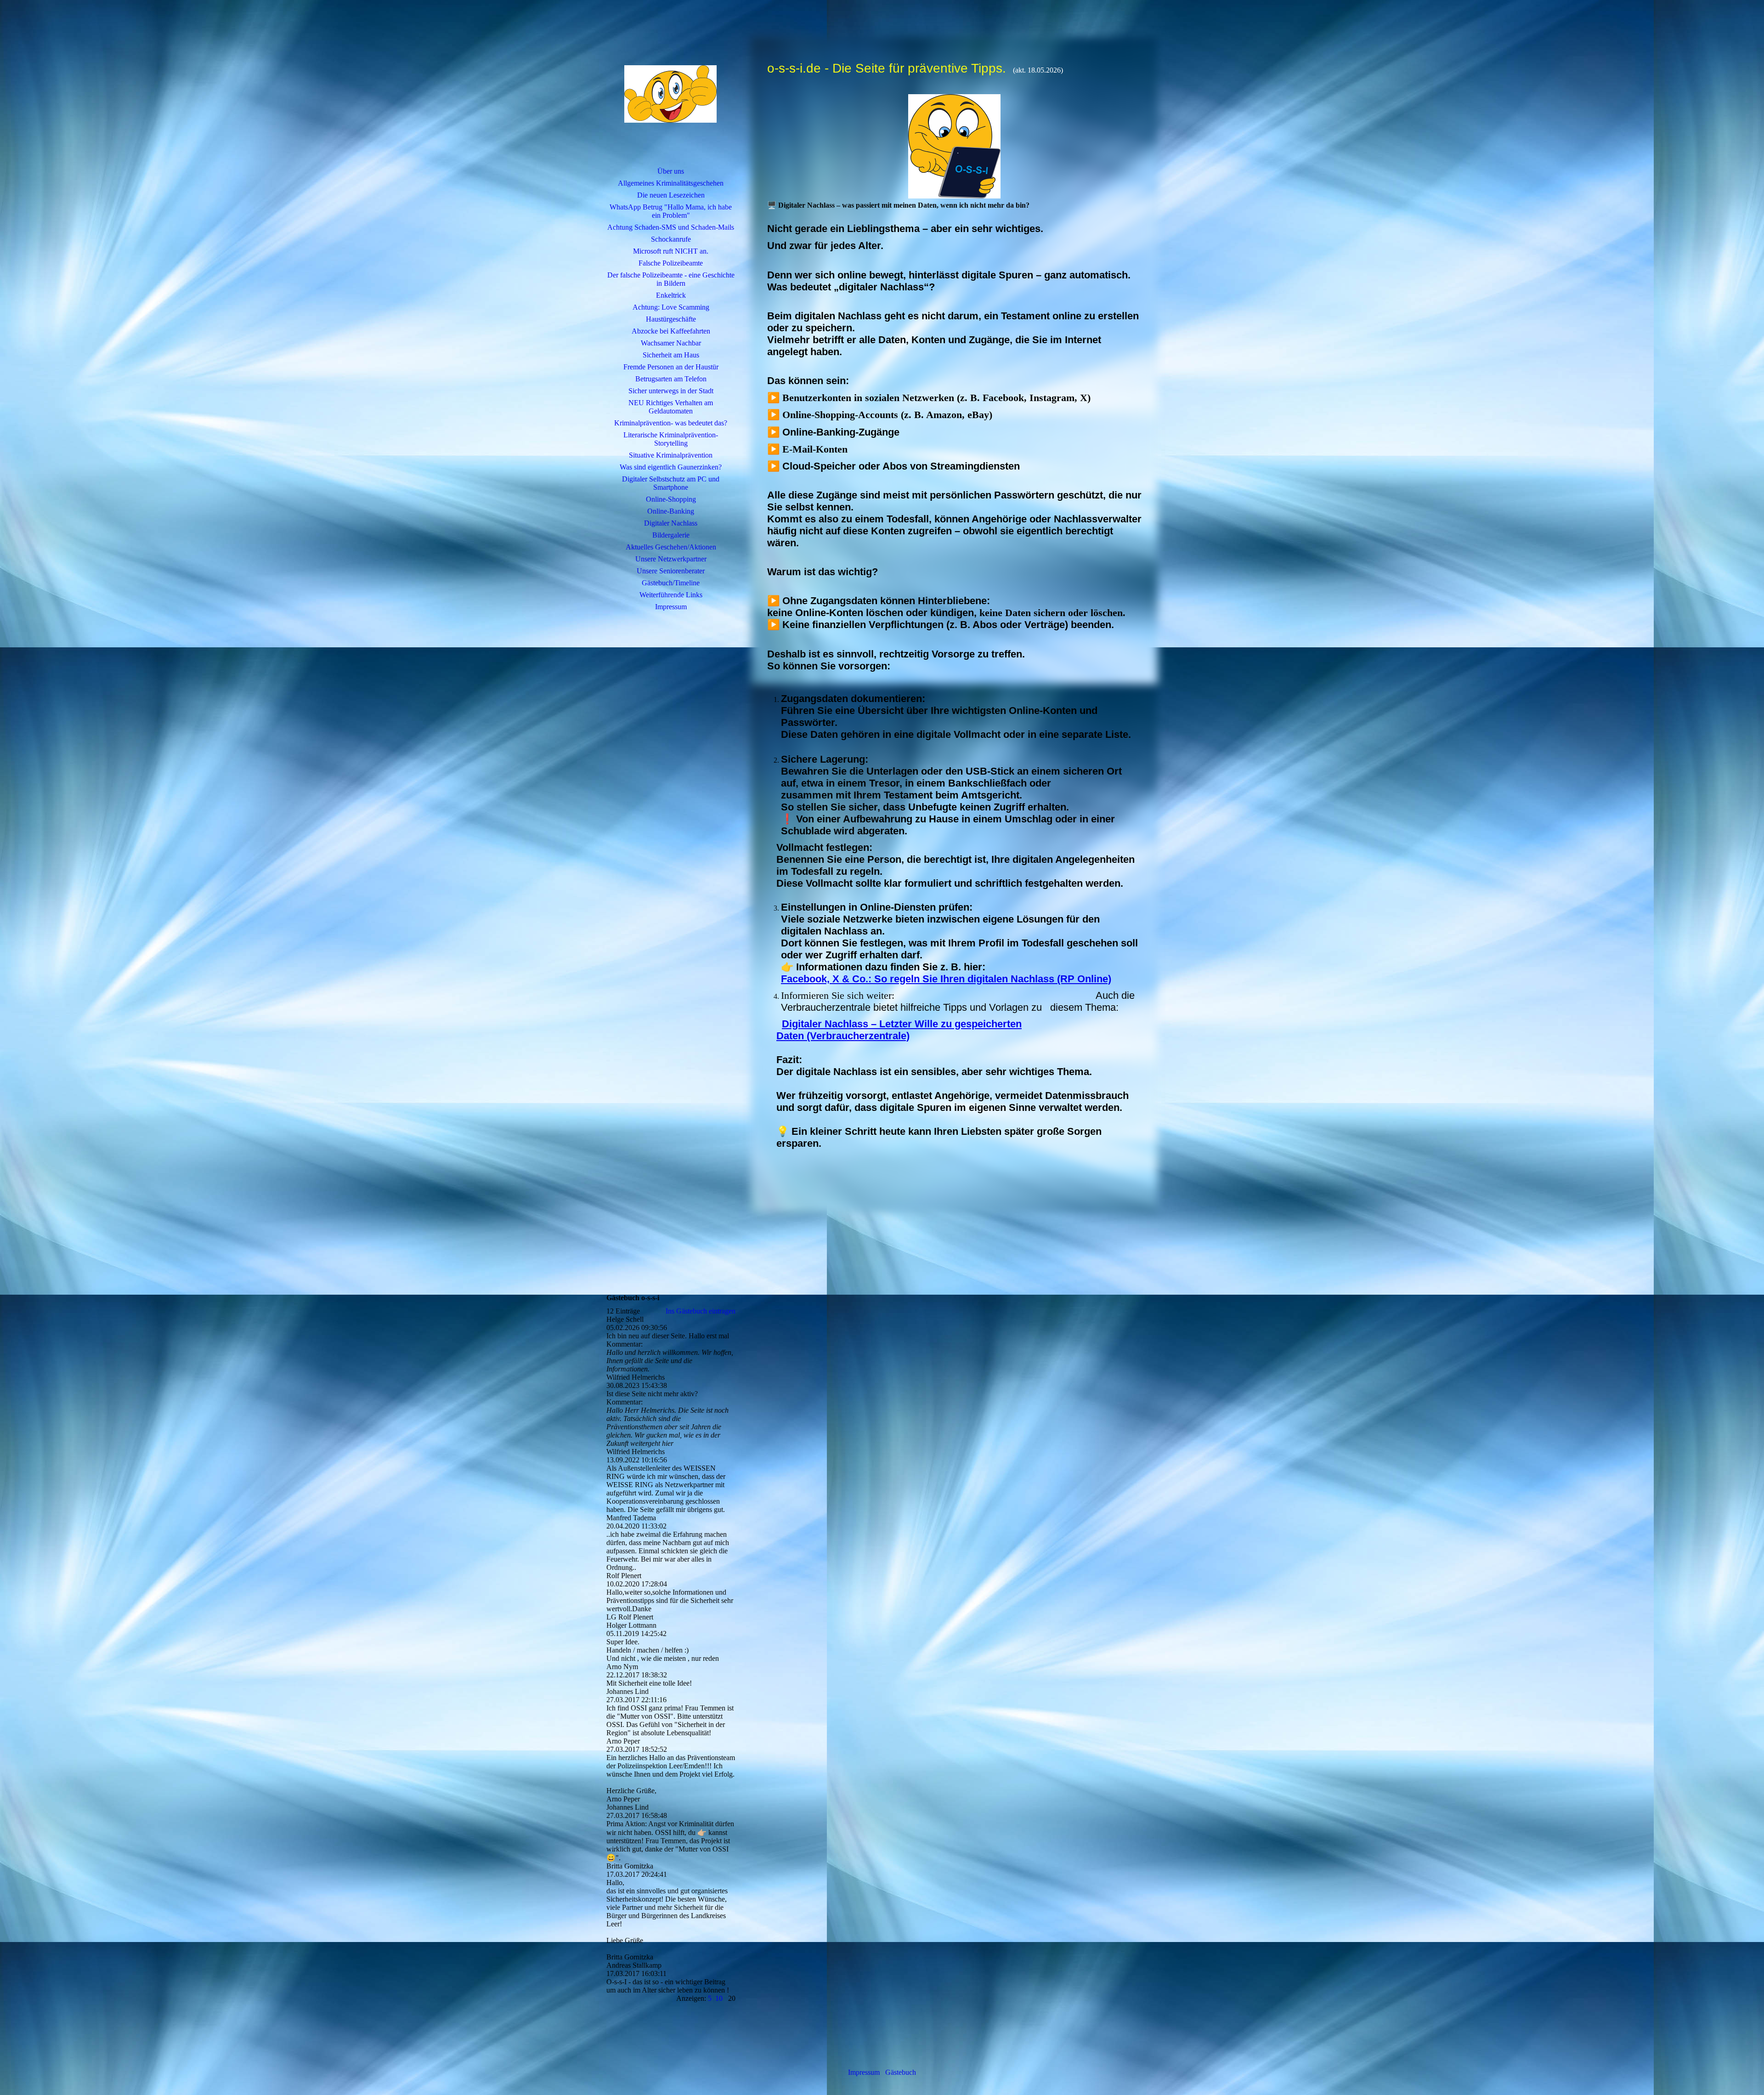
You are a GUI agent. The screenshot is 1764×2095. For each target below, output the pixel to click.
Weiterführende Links (671, 595)
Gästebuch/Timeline (671, 583)
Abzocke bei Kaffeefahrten (671, 331)
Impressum (671, 607)
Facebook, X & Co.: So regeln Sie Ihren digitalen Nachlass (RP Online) (946, 979)
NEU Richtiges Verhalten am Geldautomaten (671, 407)
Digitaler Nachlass (671, 523)
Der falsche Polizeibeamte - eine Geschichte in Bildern (671, 279)
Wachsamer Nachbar (671, 343)
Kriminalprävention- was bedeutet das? (671, 423)
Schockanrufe (671, 239)
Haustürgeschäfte (671, 319)
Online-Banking (671, 511)
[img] (671, 94)
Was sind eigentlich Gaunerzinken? (671, 467)
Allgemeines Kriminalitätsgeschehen (671, 183)
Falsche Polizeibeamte (671, 263)
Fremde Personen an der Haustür (671, 367)
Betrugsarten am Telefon (671, 379)
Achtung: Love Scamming (671, 307)
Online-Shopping (671, 499)
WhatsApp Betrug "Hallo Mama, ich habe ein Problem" (671, 211)
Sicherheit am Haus (671, 355)
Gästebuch (901, 2072)
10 (719, 1998)
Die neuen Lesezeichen (671, 195)
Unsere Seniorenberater (671, 571)
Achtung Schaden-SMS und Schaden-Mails (671, 227)
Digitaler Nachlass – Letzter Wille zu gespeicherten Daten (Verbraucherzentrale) (899, 1030)
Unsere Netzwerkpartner (671, 559)
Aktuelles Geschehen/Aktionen (671, 547)
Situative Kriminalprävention (671, 455)
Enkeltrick (671, 295)
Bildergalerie (671, 535)
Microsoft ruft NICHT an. (671, 251)
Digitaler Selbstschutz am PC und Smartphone (671, 483)
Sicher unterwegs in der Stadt (671, 391)
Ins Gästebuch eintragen (701, 1311)
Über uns (671, 171)
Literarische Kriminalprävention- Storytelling (671, 439)
